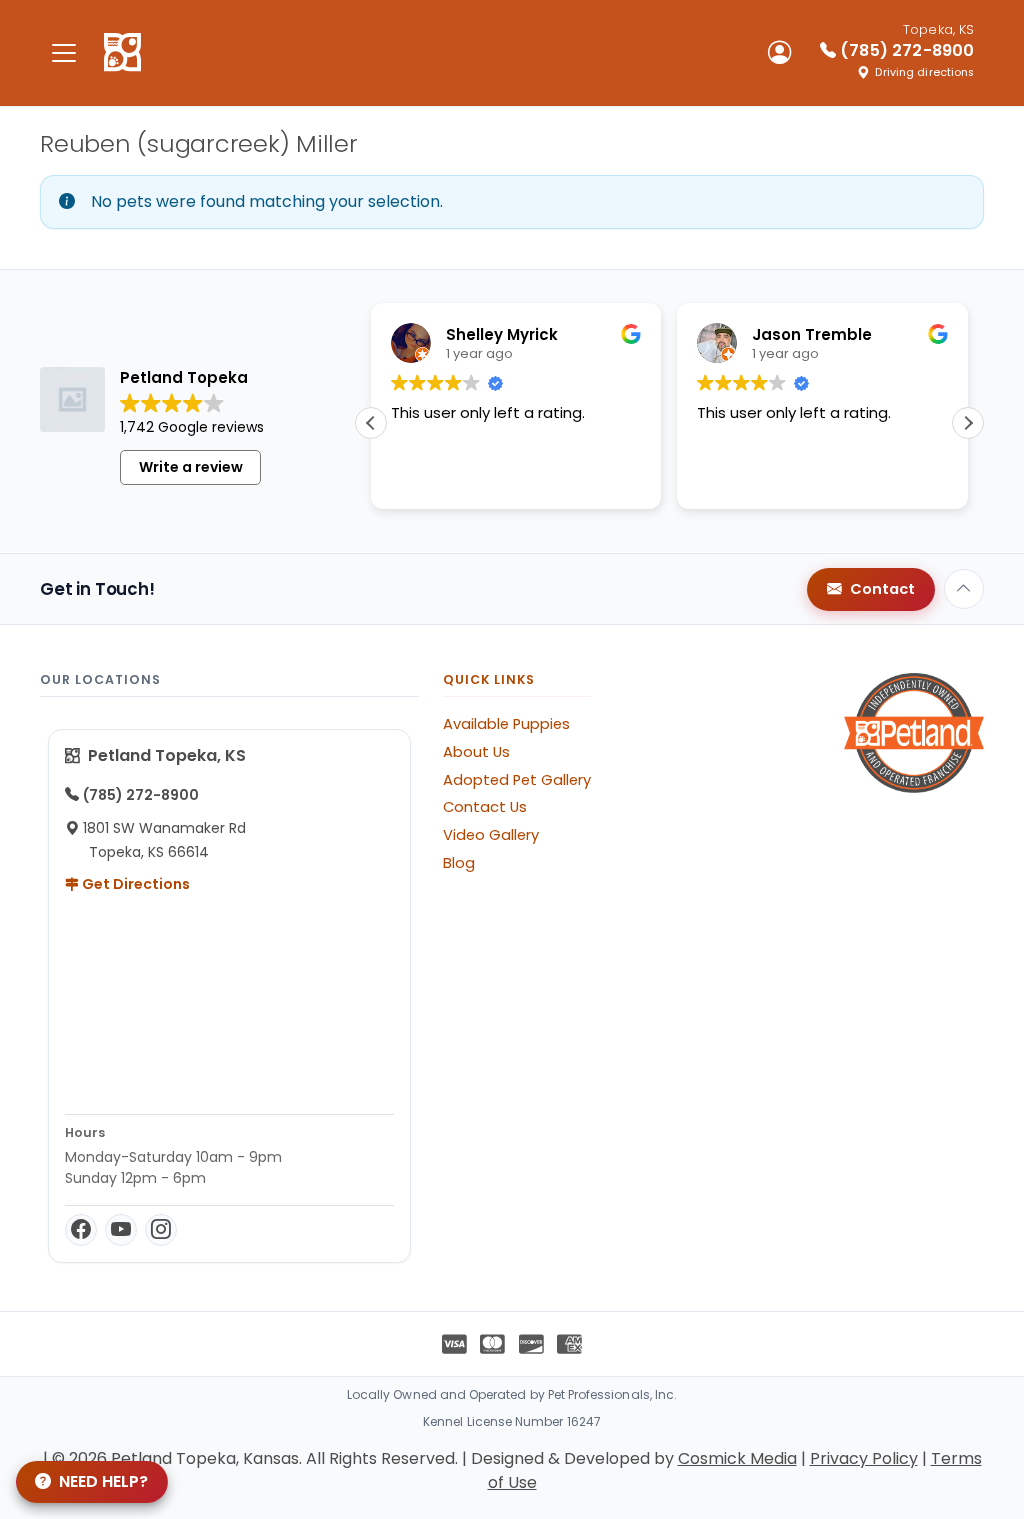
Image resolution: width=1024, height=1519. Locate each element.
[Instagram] (161, 1230)
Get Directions (134, 884)
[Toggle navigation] (64, 52)
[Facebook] (81, 1230)
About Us (476, 752)
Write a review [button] (191, 467)
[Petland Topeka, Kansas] (122, 53)
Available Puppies (506, 724)
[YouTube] (121, 1230)
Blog (459, 863)
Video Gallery (491, 835)
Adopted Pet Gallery (517, 780)
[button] (968, 423)
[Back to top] (964, 589)
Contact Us (485, 807)
